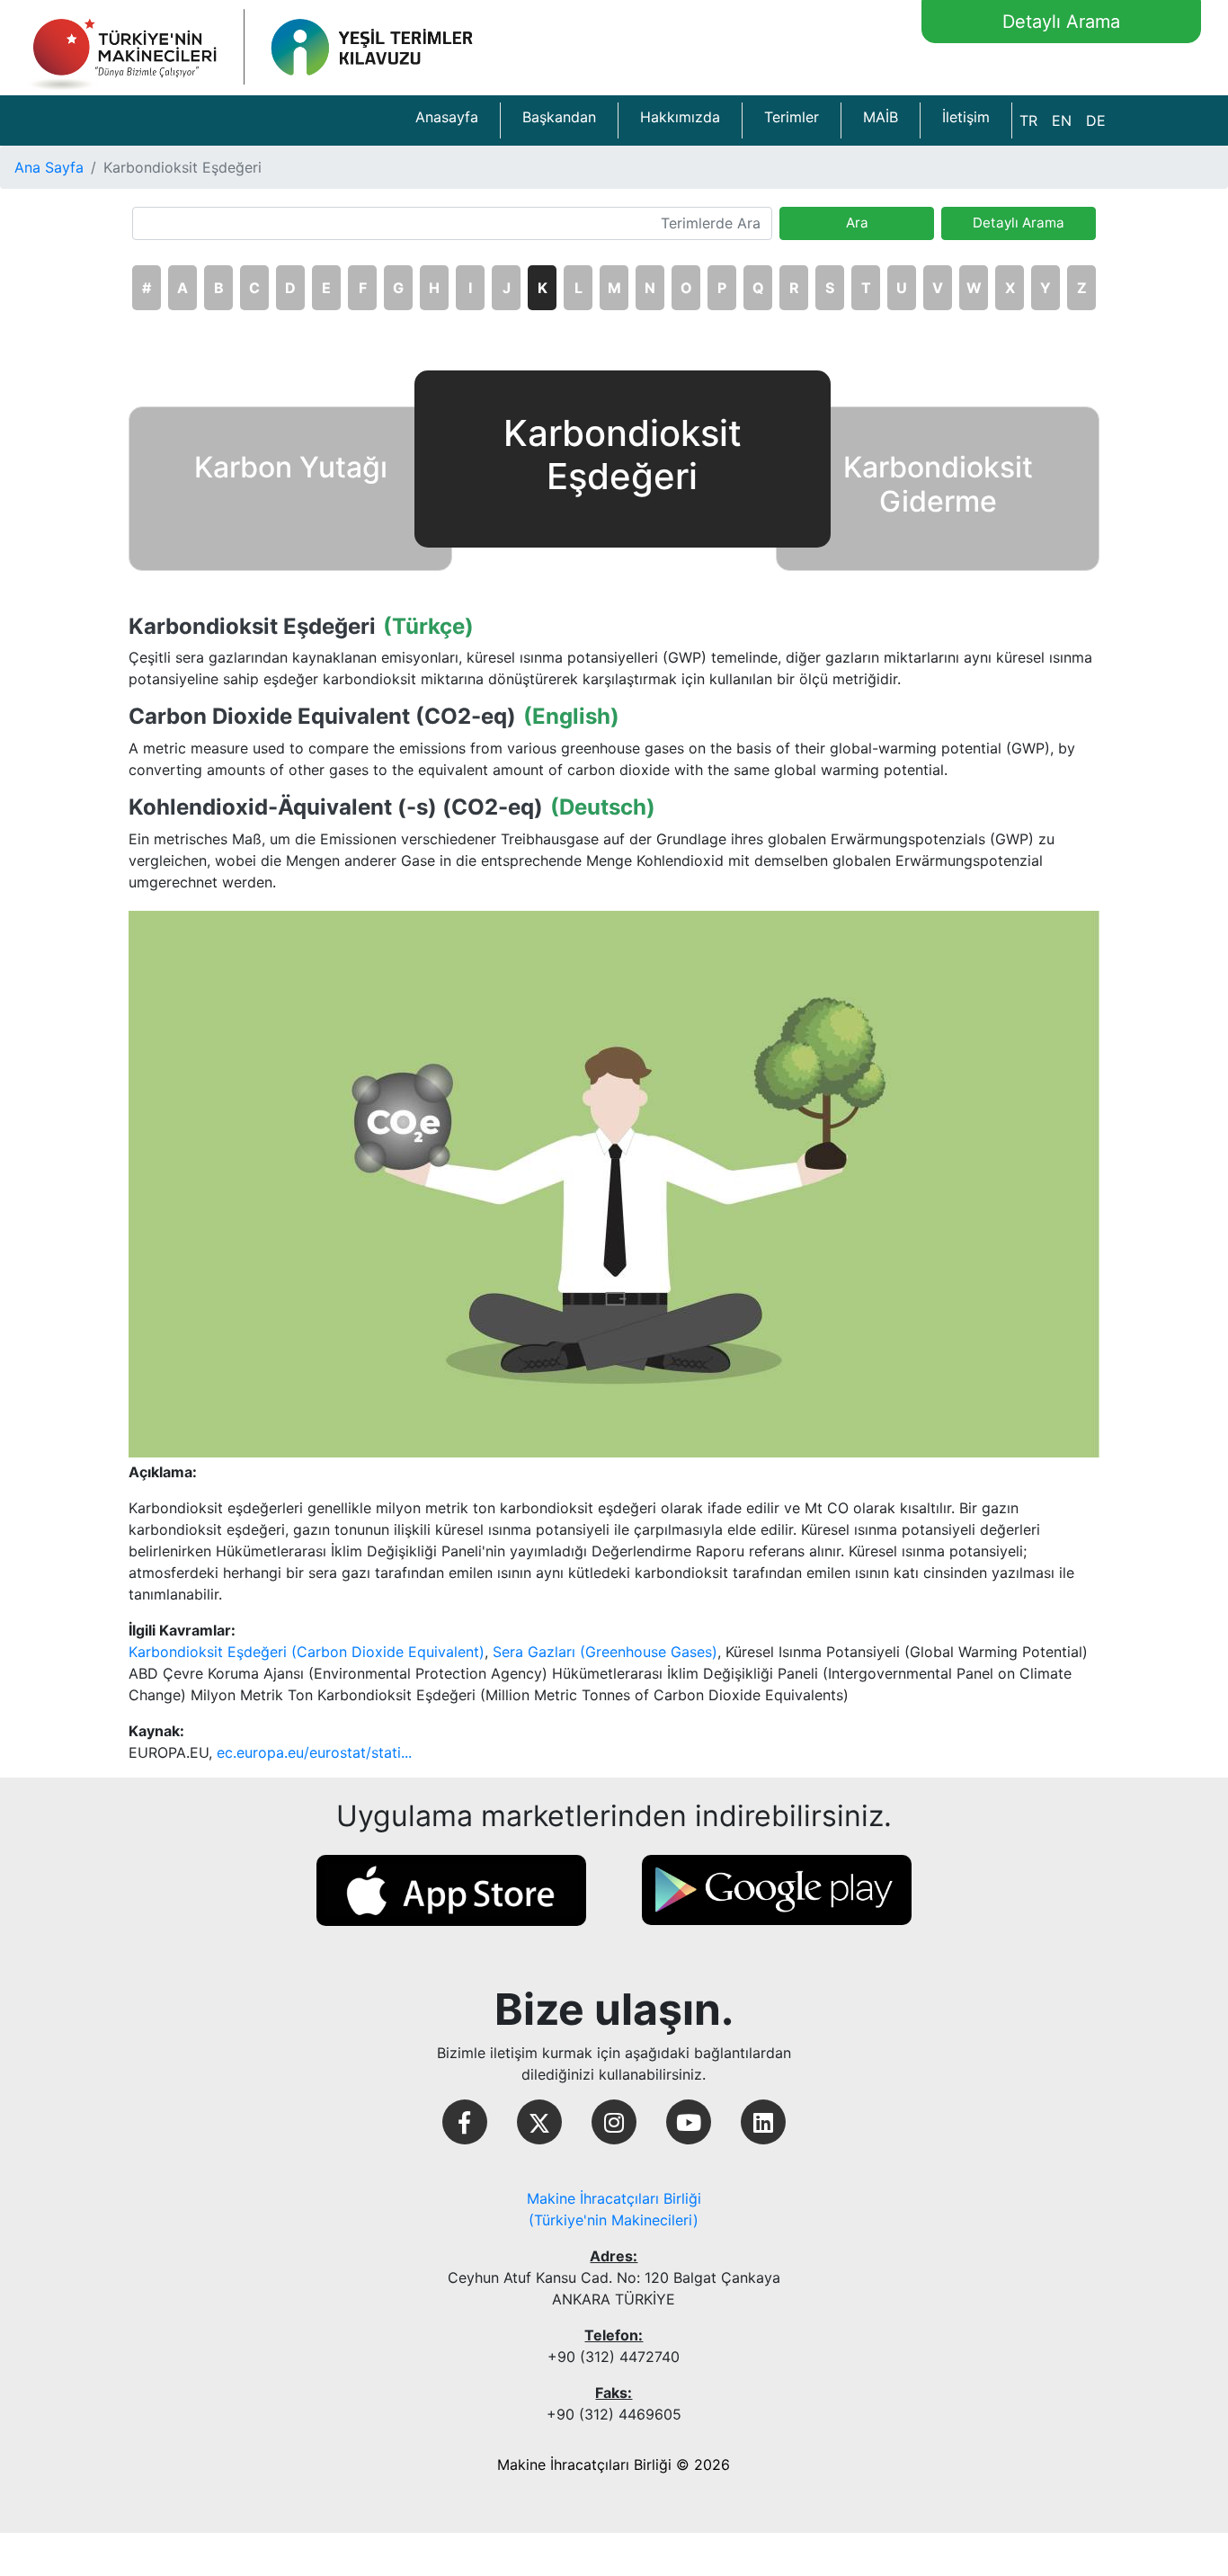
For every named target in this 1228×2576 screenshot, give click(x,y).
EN (1062, 120)
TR (1028, 120)
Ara (857, 223)
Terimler (792, 117)
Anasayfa (447, 117)
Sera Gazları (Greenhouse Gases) (605, 1652)
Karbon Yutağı (291, 467)
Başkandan (559, 117)
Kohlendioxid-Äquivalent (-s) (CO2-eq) (336, 807)
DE (1096, 120)
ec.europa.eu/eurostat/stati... (314, 1752)
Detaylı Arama (1061, 22)
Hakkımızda (680, 117)
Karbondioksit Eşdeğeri (252, 627)
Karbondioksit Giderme (938, 484)
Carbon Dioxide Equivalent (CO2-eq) (322, 717)
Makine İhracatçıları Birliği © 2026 (614, 2465)
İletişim (966, 117)
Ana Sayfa (49, 167)
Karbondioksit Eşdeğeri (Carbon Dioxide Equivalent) (307, 1652)
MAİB (881, 117)
